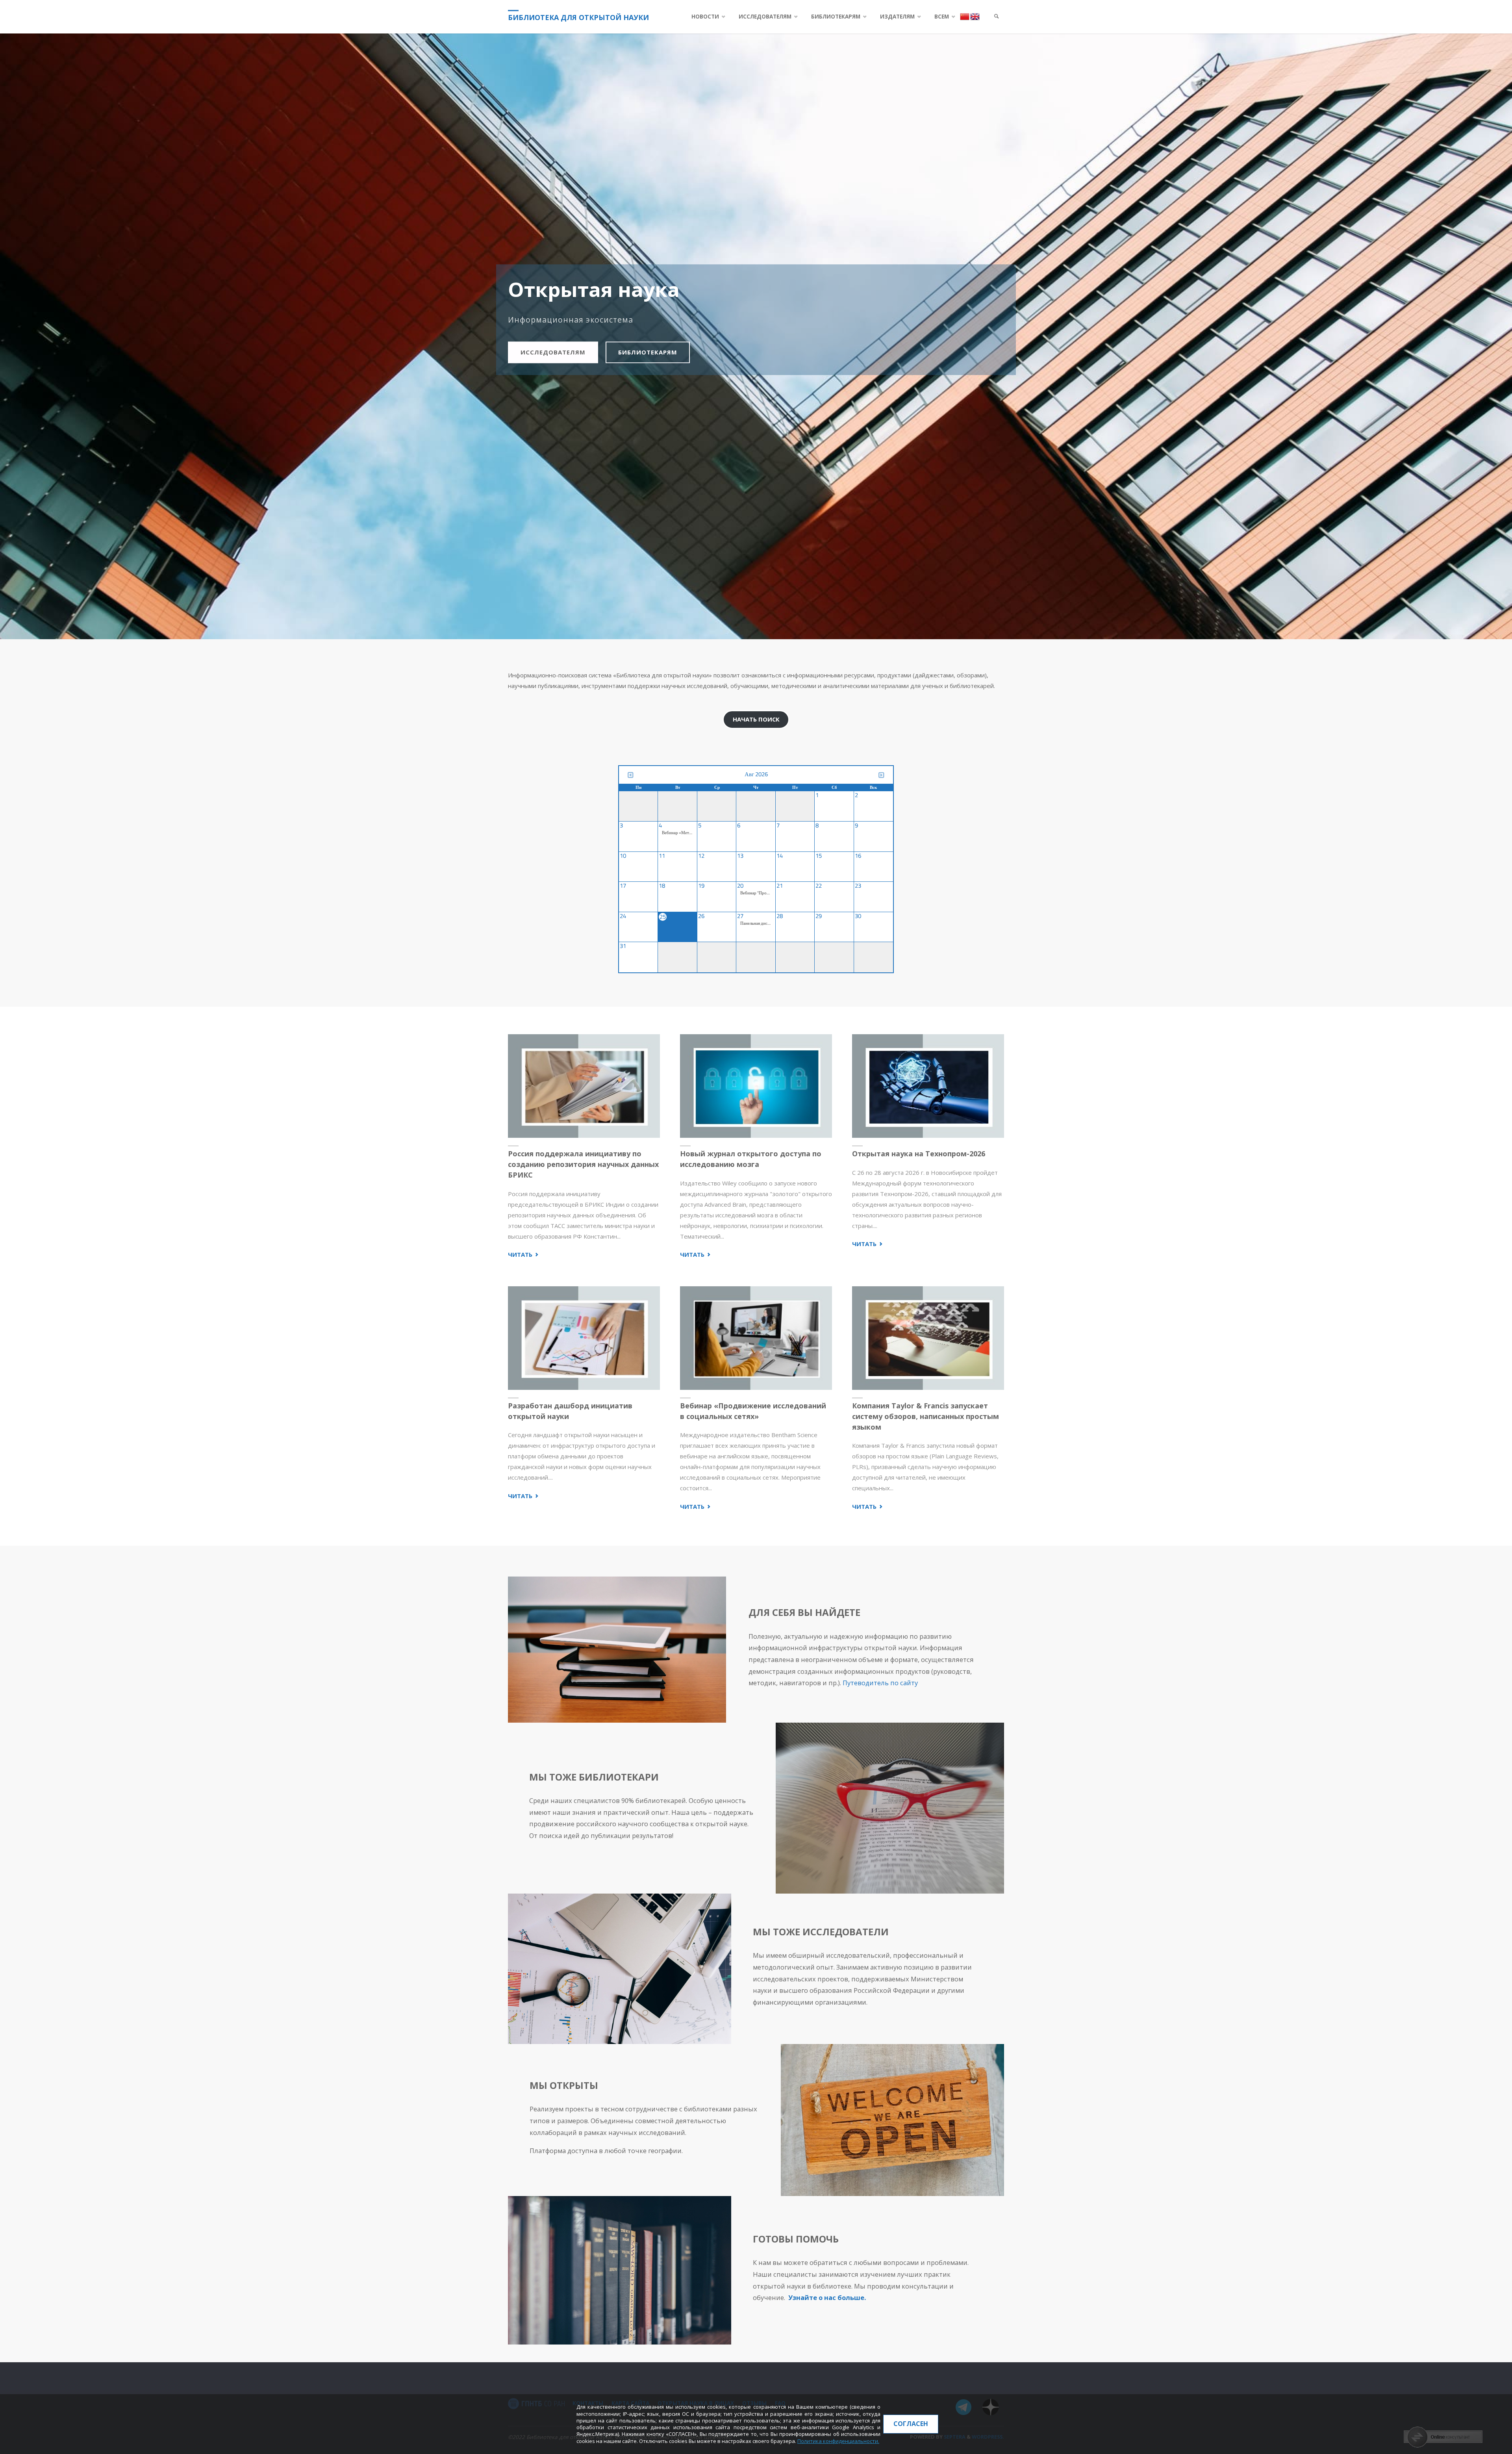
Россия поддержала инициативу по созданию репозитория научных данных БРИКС (583, 1164)
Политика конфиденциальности (838, 2441)
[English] (975, 16)
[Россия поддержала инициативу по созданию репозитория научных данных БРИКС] (584, 1086)
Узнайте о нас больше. (827, 2297)
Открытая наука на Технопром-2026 (919, 1154)
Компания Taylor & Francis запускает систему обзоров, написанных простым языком (926, 1416)
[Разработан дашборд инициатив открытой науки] (584, 1338)
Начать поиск (756, 719)
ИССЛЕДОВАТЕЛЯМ (553, 352)
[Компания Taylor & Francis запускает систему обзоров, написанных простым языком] (928, 1338)
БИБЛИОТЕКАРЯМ (648, 352)
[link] (997, 17)
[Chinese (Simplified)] (965, 16)
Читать (524, 1255)
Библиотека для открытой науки (578, 17)
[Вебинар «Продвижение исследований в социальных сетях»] (756, 1338)
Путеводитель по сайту (880, 1683)
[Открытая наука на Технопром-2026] (928, 1086)
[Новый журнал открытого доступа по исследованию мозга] (756, 1086)
